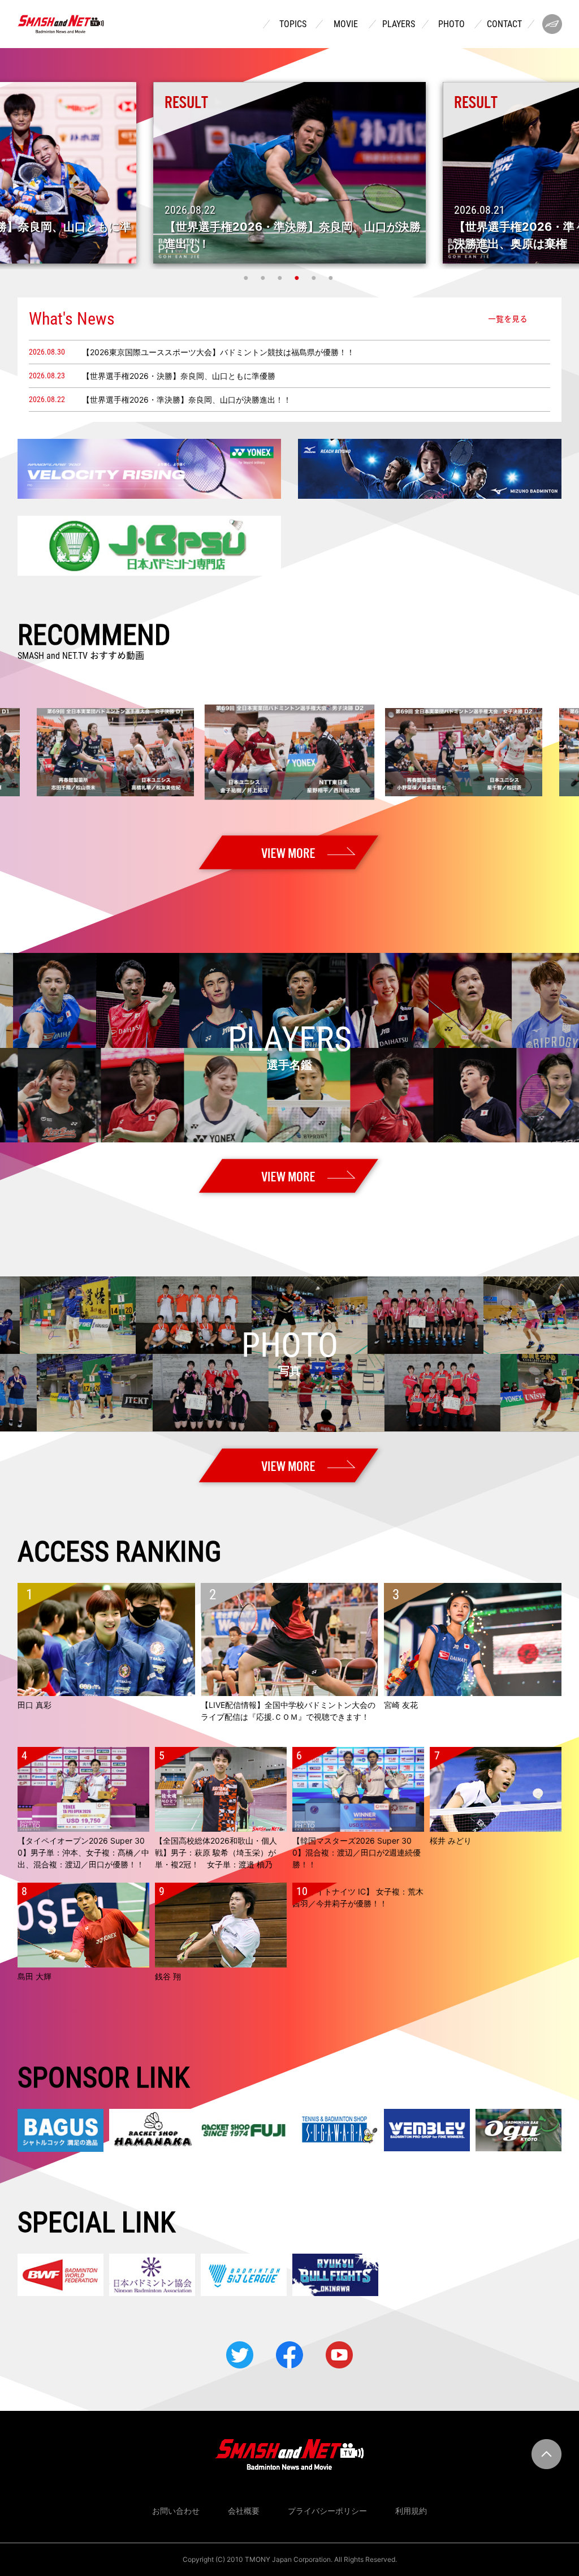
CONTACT (504, 24)
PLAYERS (399, 24)
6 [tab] (332, 278)
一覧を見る (508, 318)
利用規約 (411, 2511)
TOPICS (293, 24)
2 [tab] (264, 278)
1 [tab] (247, 278)
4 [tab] (298, 278)
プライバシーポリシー (327, 2511)
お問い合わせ (176, 2511)
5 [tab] (315, 278)
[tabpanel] (289, 173)
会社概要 (244, 2511)
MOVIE (346, 24)
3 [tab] (281, 278)
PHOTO (451, 24)
